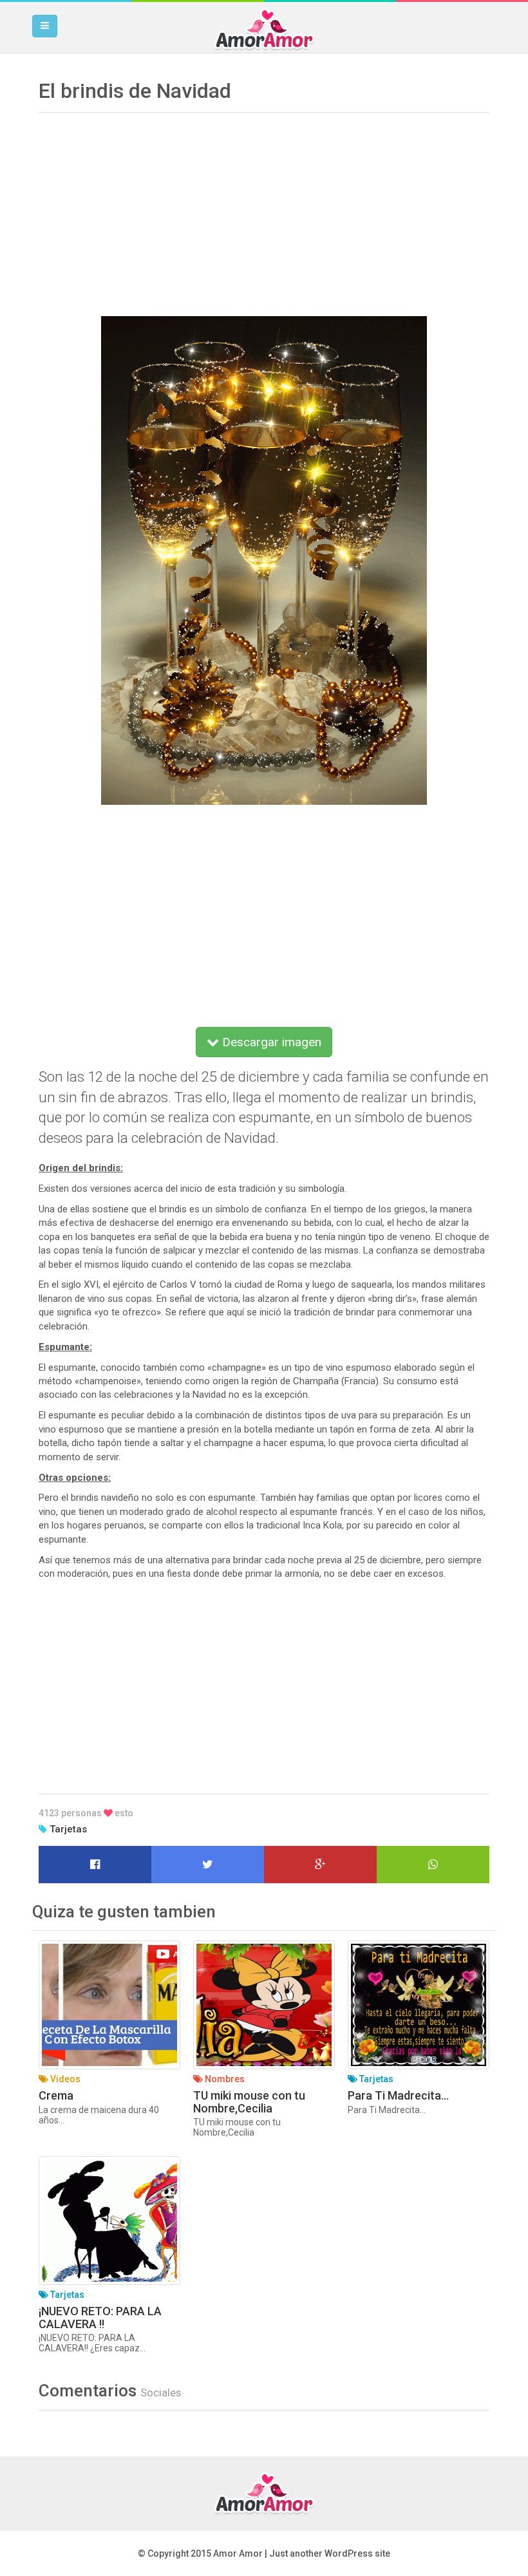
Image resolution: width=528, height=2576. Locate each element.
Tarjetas (68, 1829)
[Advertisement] (264, 210)
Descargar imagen (270, 1042)
